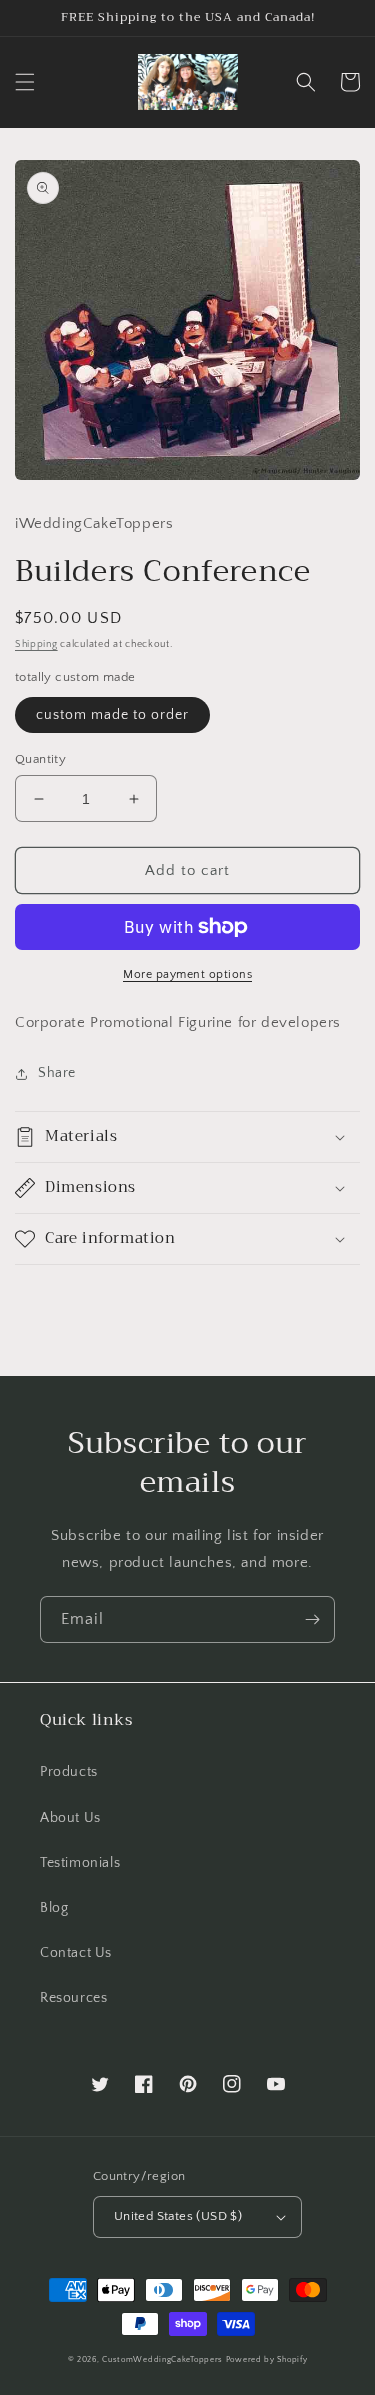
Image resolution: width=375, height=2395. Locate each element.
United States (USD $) (178, 2216)
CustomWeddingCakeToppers (162, 2359)
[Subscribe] (312, 1619)
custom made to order (112, 715)
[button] (25, 82)
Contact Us (76, 1953)
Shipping (36, 644)
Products (69, 1772)
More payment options (187, 974)
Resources (73, 1998)
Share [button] (57, 1073)
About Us (70, 1818)
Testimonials (80, 1863)
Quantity (40, 759)
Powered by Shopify (267, 2359)
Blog (54, 1908)
